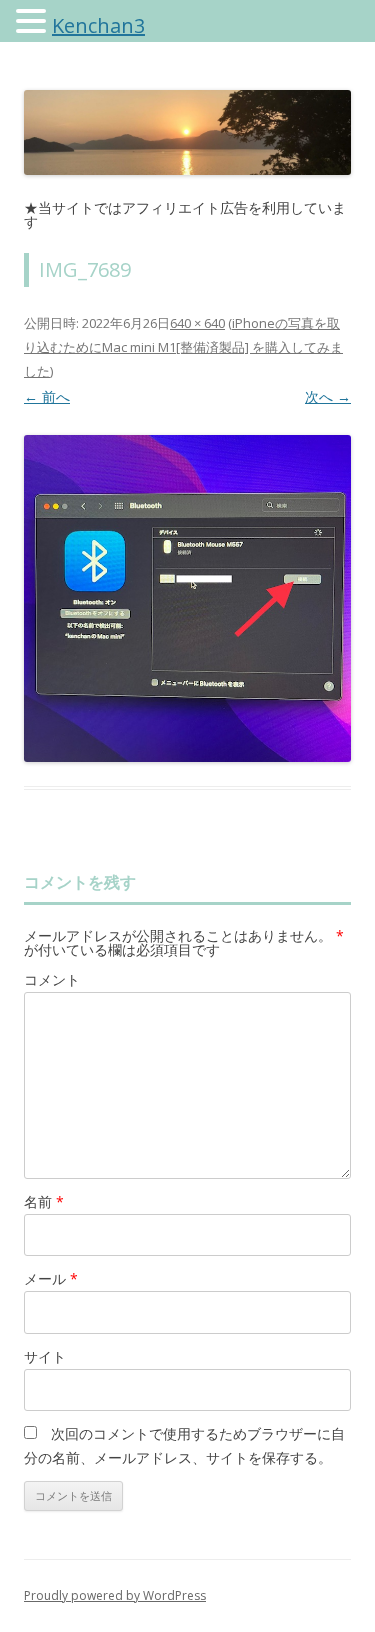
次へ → (328, 396)
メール (51, 1278)
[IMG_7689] (187, 598)
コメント (52, 979)
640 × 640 (197, 323)
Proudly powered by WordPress (115, 1595)
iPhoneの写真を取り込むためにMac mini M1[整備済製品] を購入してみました (183, 347)
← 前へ (47, 396)
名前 (44, 1201)
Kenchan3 (98, 25)
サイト (45, 1356)
